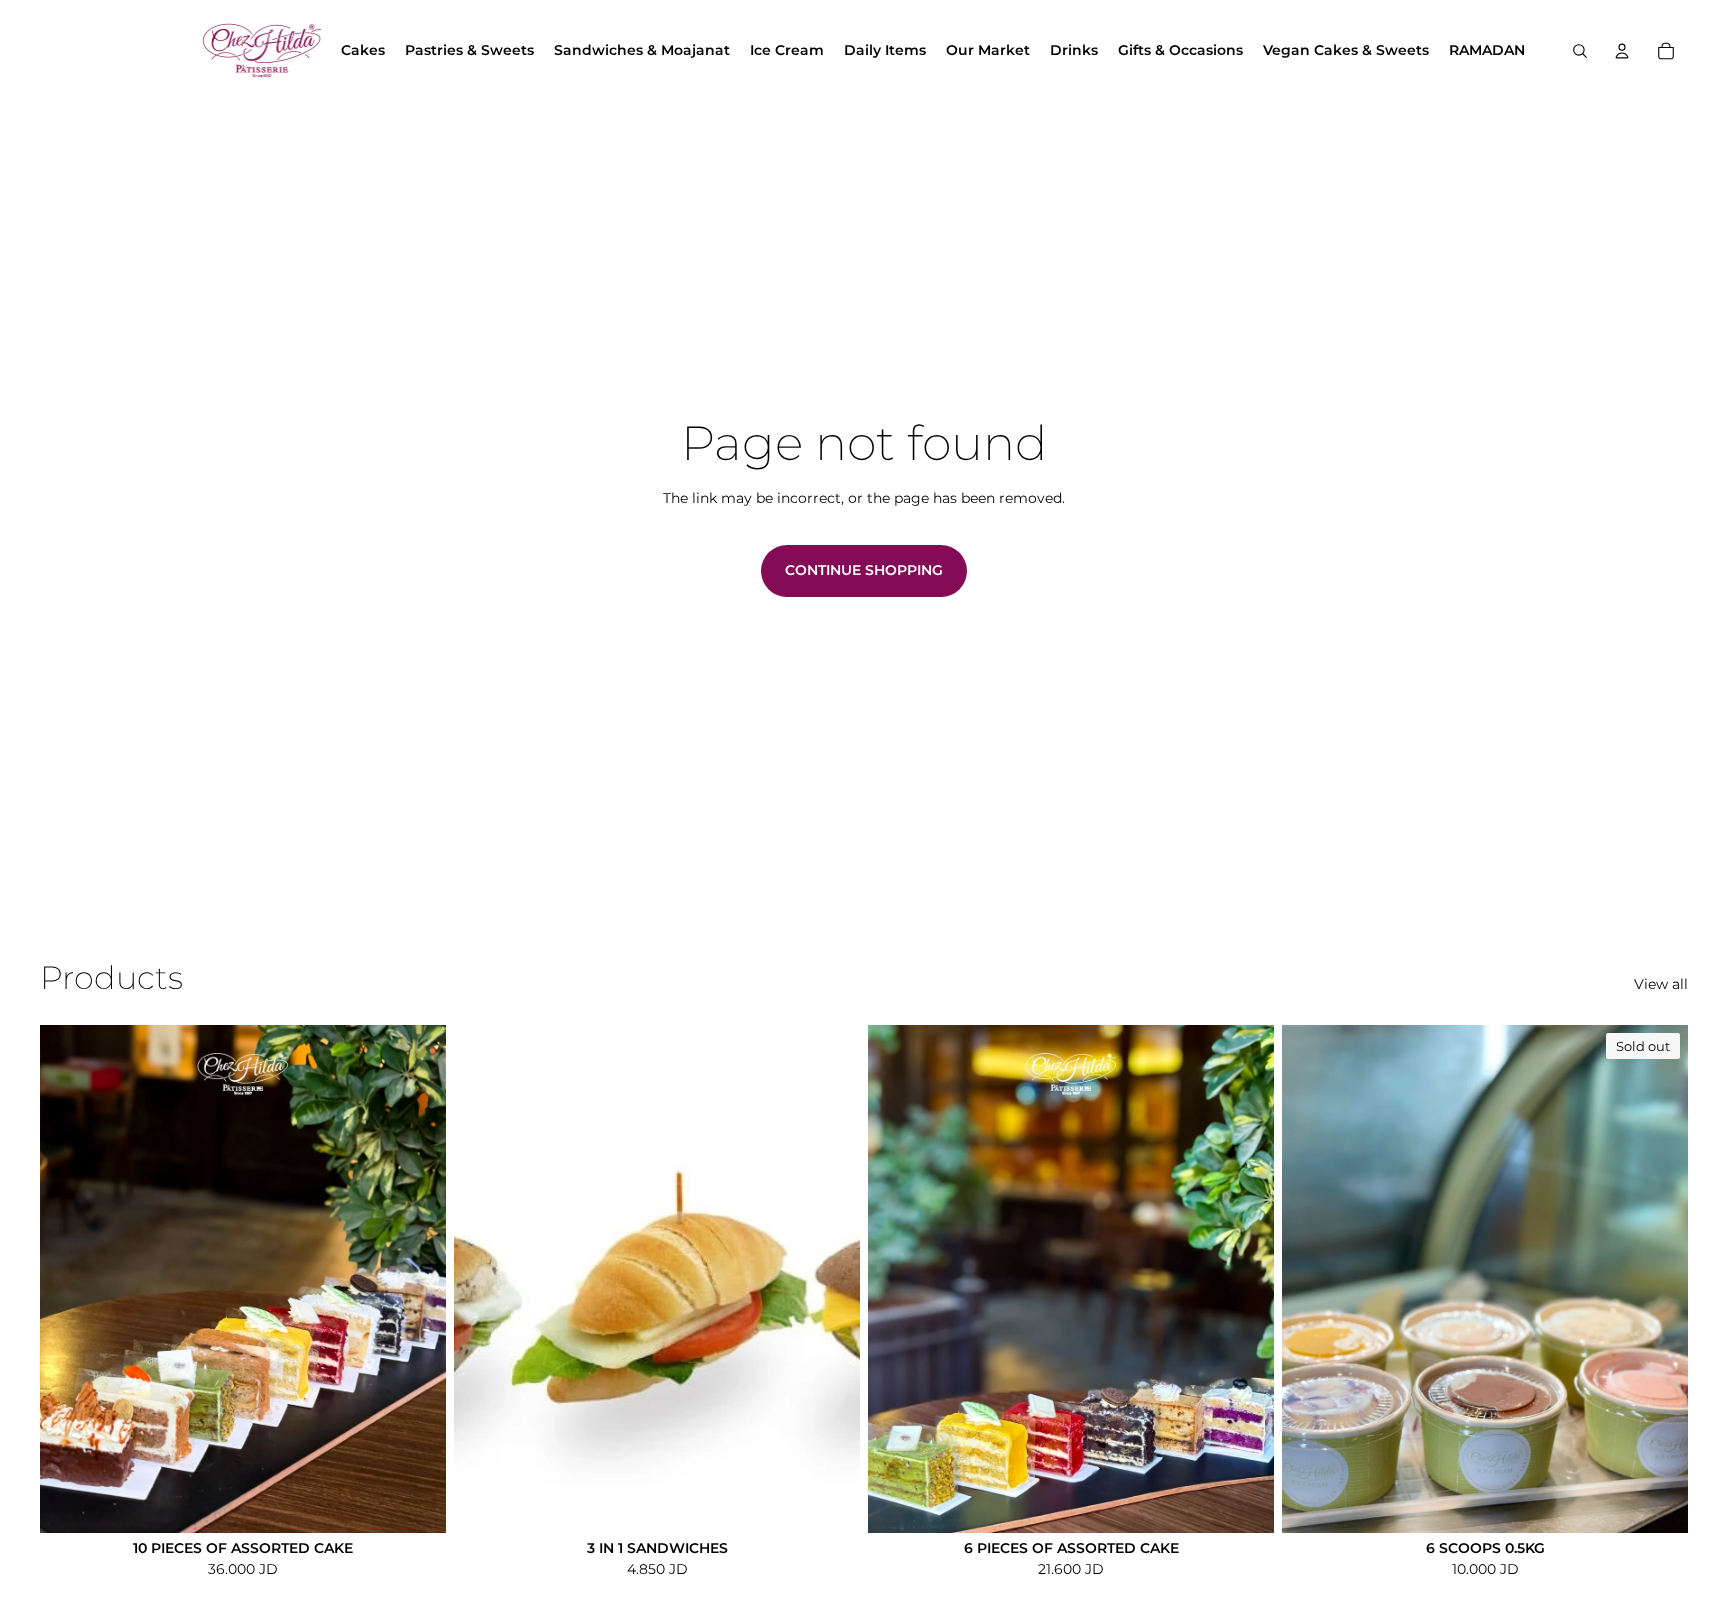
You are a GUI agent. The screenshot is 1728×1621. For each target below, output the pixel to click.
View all (1661, 984)
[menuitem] (363, 51)
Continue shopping (864, 570)
